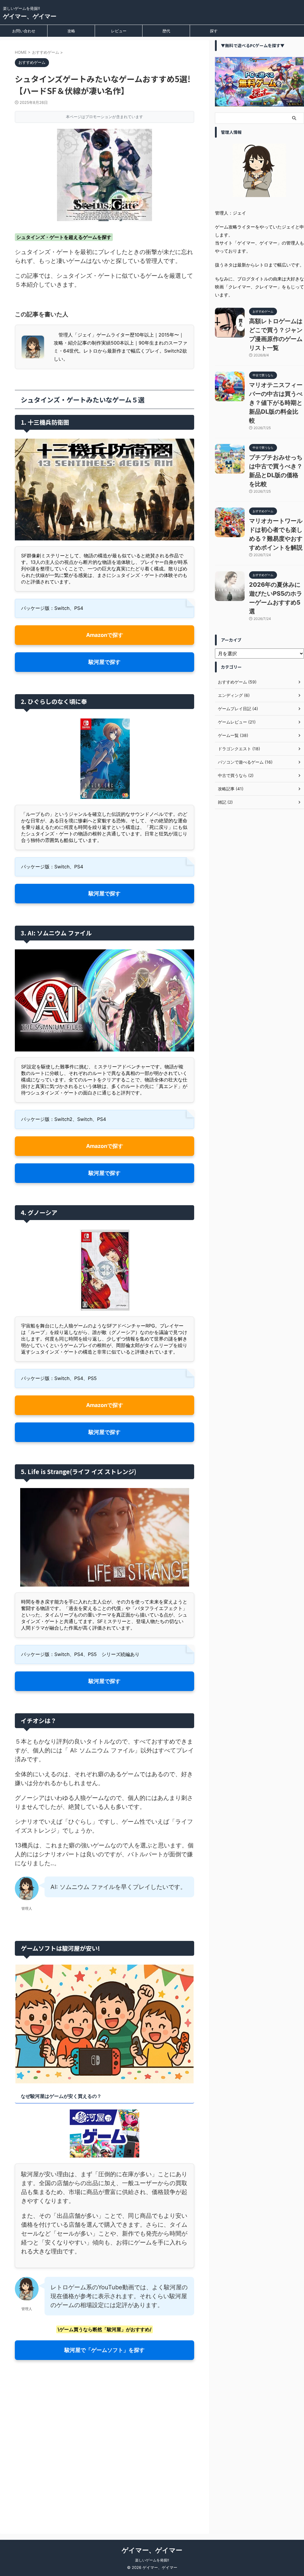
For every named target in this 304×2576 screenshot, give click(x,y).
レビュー (119, 31)
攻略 (71, 31)
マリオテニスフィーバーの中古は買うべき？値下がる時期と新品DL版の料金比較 (276, 403)
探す (214, 31)
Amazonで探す (105, 635)
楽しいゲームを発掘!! (152, 2560)
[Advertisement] (104, 2455)
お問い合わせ (24, 31)
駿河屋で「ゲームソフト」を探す (104, 2350)
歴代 (166, 31)
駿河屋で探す (104, 662)
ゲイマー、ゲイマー (30, 16)
